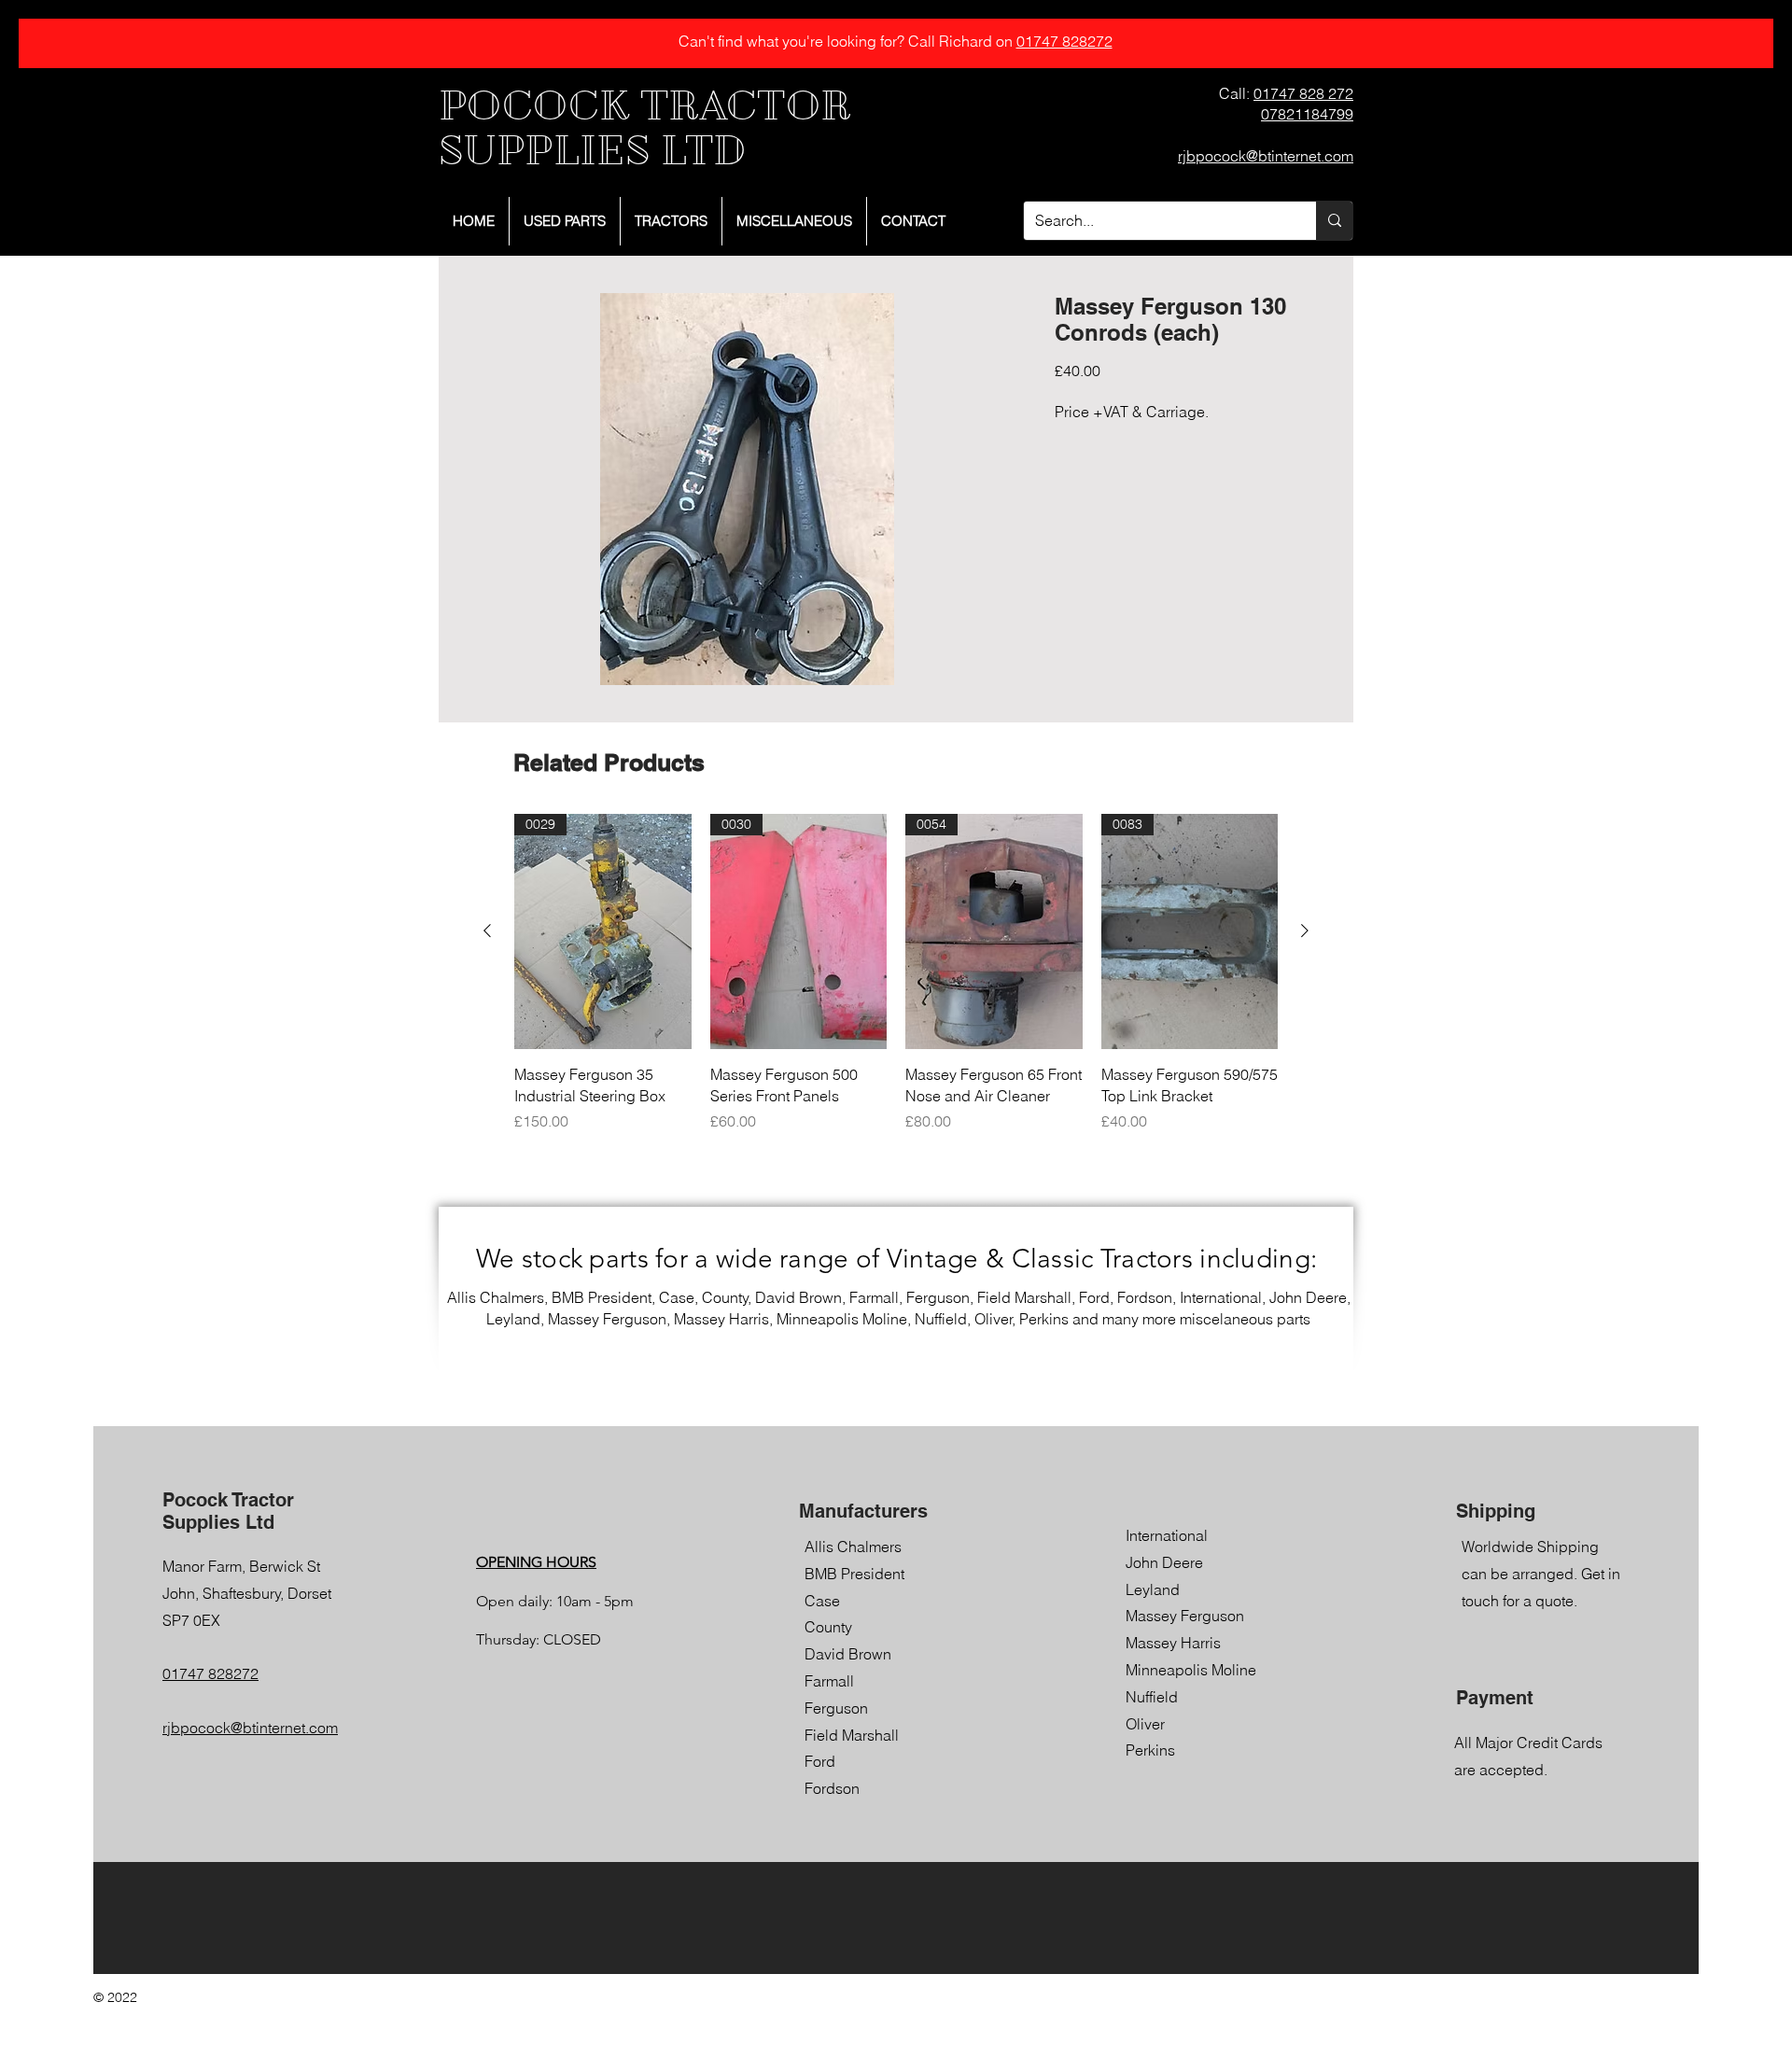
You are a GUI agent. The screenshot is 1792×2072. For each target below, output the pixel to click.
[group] (896, 973)
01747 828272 (1064, 41)
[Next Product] (1305, 931)
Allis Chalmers (853, 1547)
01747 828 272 (1303, 93)
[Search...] (1334, 221)
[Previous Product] (487, 931)
